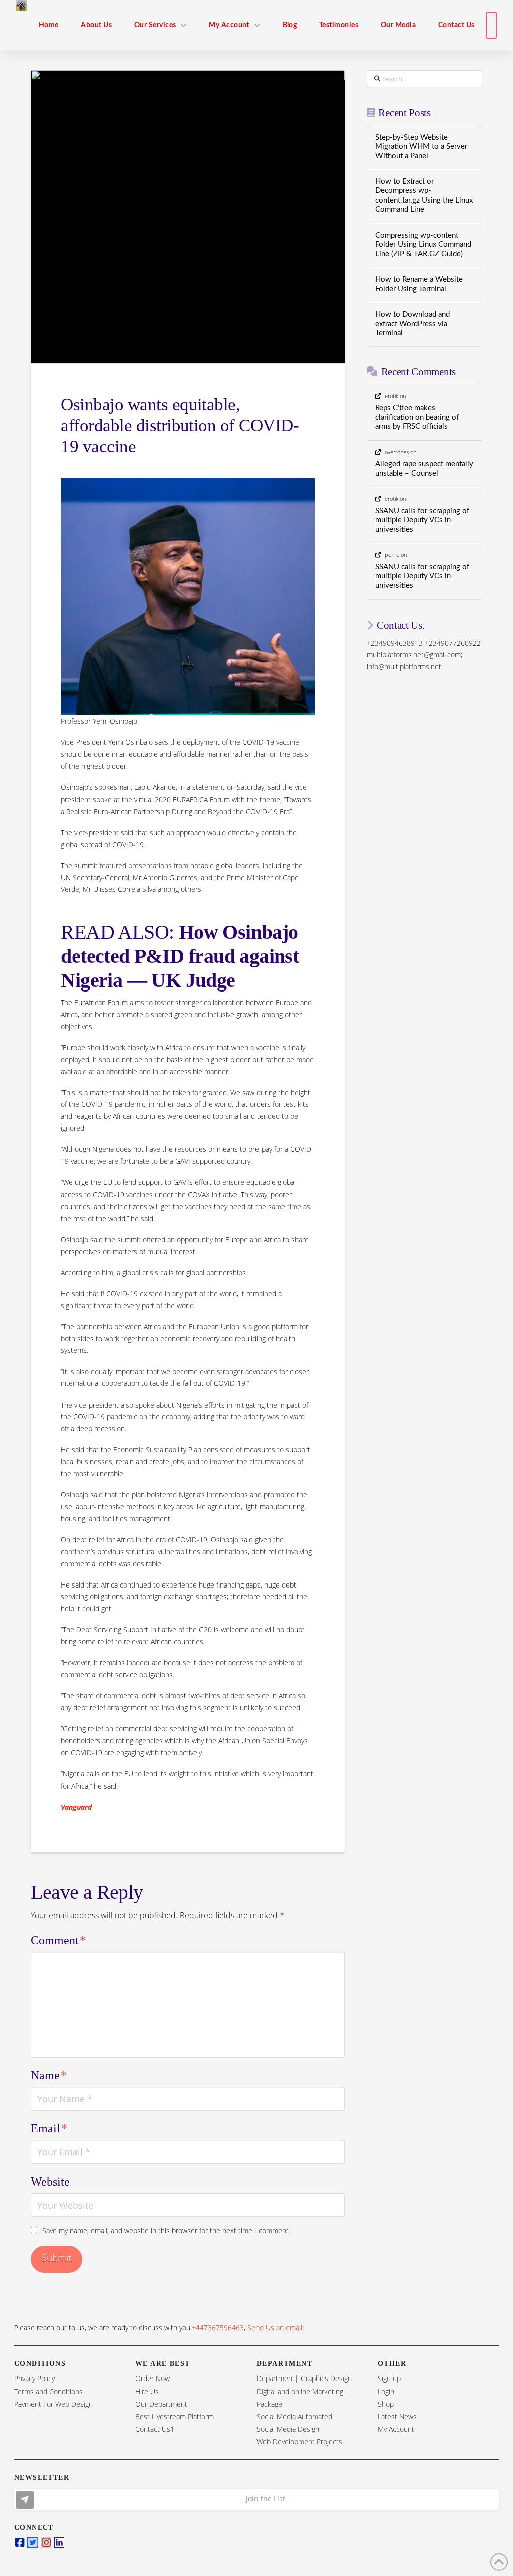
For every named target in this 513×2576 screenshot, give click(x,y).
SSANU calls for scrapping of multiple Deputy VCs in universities (422, 520)
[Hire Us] (491, 25)
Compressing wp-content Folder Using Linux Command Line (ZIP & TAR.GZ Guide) (423, 245)
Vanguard (76, 1807)
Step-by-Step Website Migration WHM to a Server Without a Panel (421, 147)
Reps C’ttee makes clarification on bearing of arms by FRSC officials (417, 417)
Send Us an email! (276, 2328)
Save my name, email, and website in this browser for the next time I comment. (166, 2230)
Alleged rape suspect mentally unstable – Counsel (424, 469)
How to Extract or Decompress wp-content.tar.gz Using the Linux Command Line (424, 196)
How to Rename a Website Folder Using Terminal (419, 284)
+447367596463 (218, 2328)
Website (50, 2182)
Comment (58, 1940)
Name (49, 2075)
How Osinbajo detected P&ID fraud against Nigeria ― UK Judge (180, 956)
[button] (256, 2500)
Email (49, 2128)
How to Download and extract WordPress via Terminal (413, 324)
